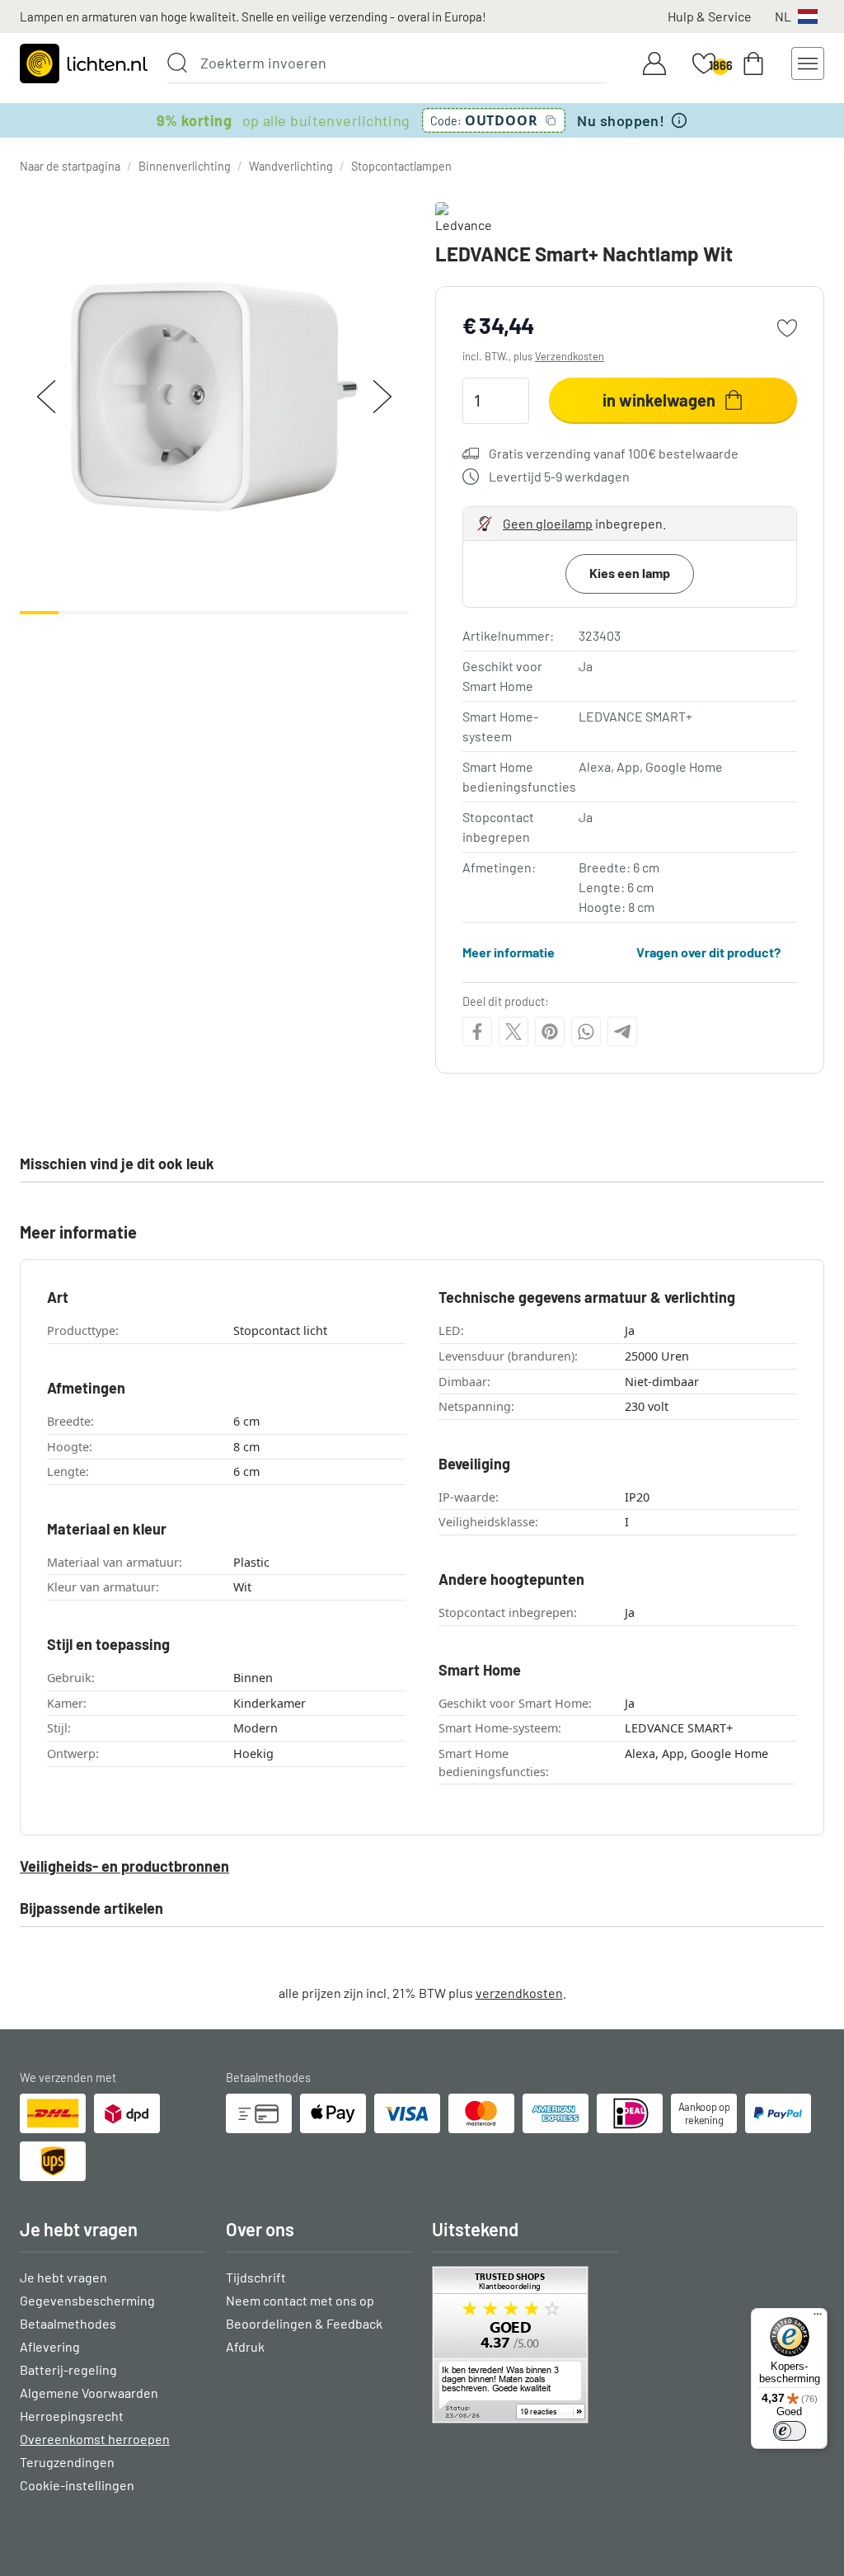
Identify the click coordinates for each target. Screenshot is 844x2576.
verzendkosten (519, 1993)
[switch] (790, 2431)
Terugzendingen (67, 2462)
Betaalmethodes (68, 2323)
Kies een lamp (630, 573)
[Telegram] (622, 1032)
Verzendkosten (570, 356)
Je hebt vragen (63, 2277)
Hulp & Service (710, 16)
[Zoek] (177, 63)
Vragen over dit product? (708, 952)
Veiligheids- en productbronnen (124, 1866)
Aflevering (50, 2346)
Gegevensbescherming (87, 2300)
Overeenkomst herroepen (95, 2439)
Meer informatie (509, 952)
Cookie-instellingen (77, 2485)
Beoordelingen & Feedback (304, 2323)
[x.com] (513, 1032)
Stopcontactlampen (401, 166)
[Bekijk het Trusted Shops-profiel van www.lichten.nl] (525, 2345)
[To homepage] (84, 63)
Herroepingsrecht (72, 2416)
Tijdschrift (256, 2277)
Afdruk (245, 2346)
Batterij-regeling (68, 2369)
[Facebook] (477, 1032)
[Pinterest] (550, 1032)
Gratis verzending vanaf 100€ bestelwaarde (614, 453)
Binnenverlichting (185, 166)
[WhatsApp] (586, 1032)
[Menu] (818, 2318)
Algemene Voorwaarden (89, 2393)
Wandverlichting (291, 166)
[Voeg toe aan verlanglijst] (787, 328)
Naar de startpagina (70, 166)
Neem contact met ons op (300, 2300)
